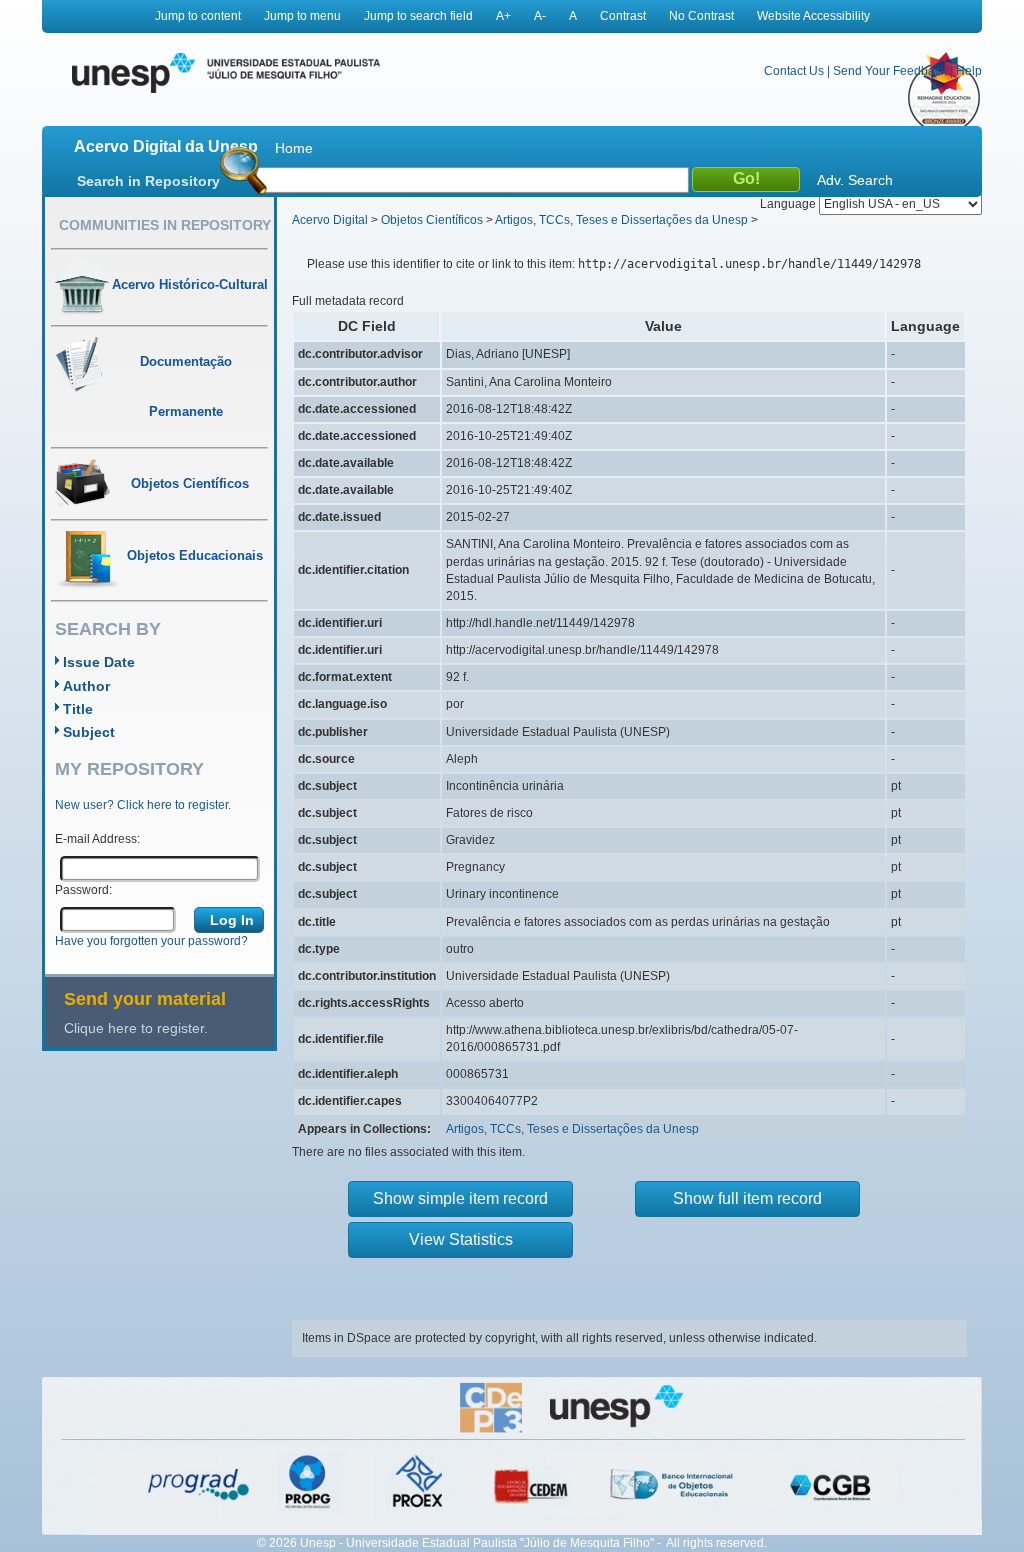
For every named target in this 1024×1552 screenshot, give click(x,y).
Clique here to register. (136, 1028)
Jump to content (198, 16)
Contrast (623, 16)
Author (86, 686)
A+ (503, 16)
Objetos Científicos (432, 220)
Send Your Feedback (890, 71)
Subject (89, 732)
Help (969, 71)
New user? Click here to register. (143, 805)
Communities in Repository (165, 225)
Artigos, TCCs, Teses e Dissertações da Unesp (621, 220)
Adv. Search (855, 180)
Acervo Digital (330, 220)
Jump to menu (302, 16)
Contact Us (794, 71)
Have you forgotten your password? (151, 941)
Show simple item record (460, 1198)
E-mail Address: (97, 839)
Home (294, 148)
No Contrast (701, 16)
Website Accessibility (813, 16)
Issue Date (99, 662)
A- (540, 16)
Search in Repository (148, 181)
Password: (83, 890)
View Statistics (461, 1239)
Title (78, 709)
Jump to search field (418, 16)
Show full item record (747, 1198)
